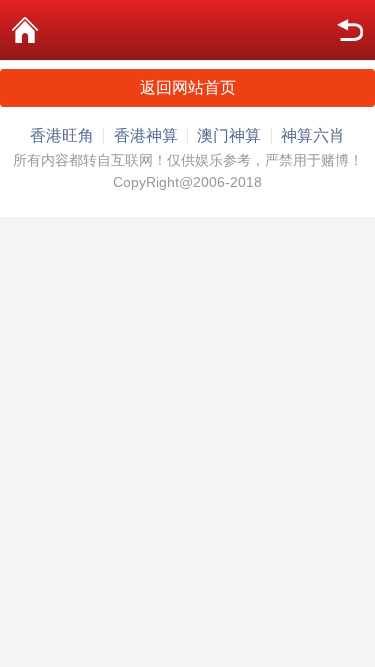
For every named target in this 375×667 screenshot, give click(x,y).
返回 (350, 30)
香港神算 (146, 135)
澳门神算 (229, 135)
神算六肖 (313, 135)
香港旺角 (62, 135)
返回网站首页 (188, 87)
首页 (25, 30)
